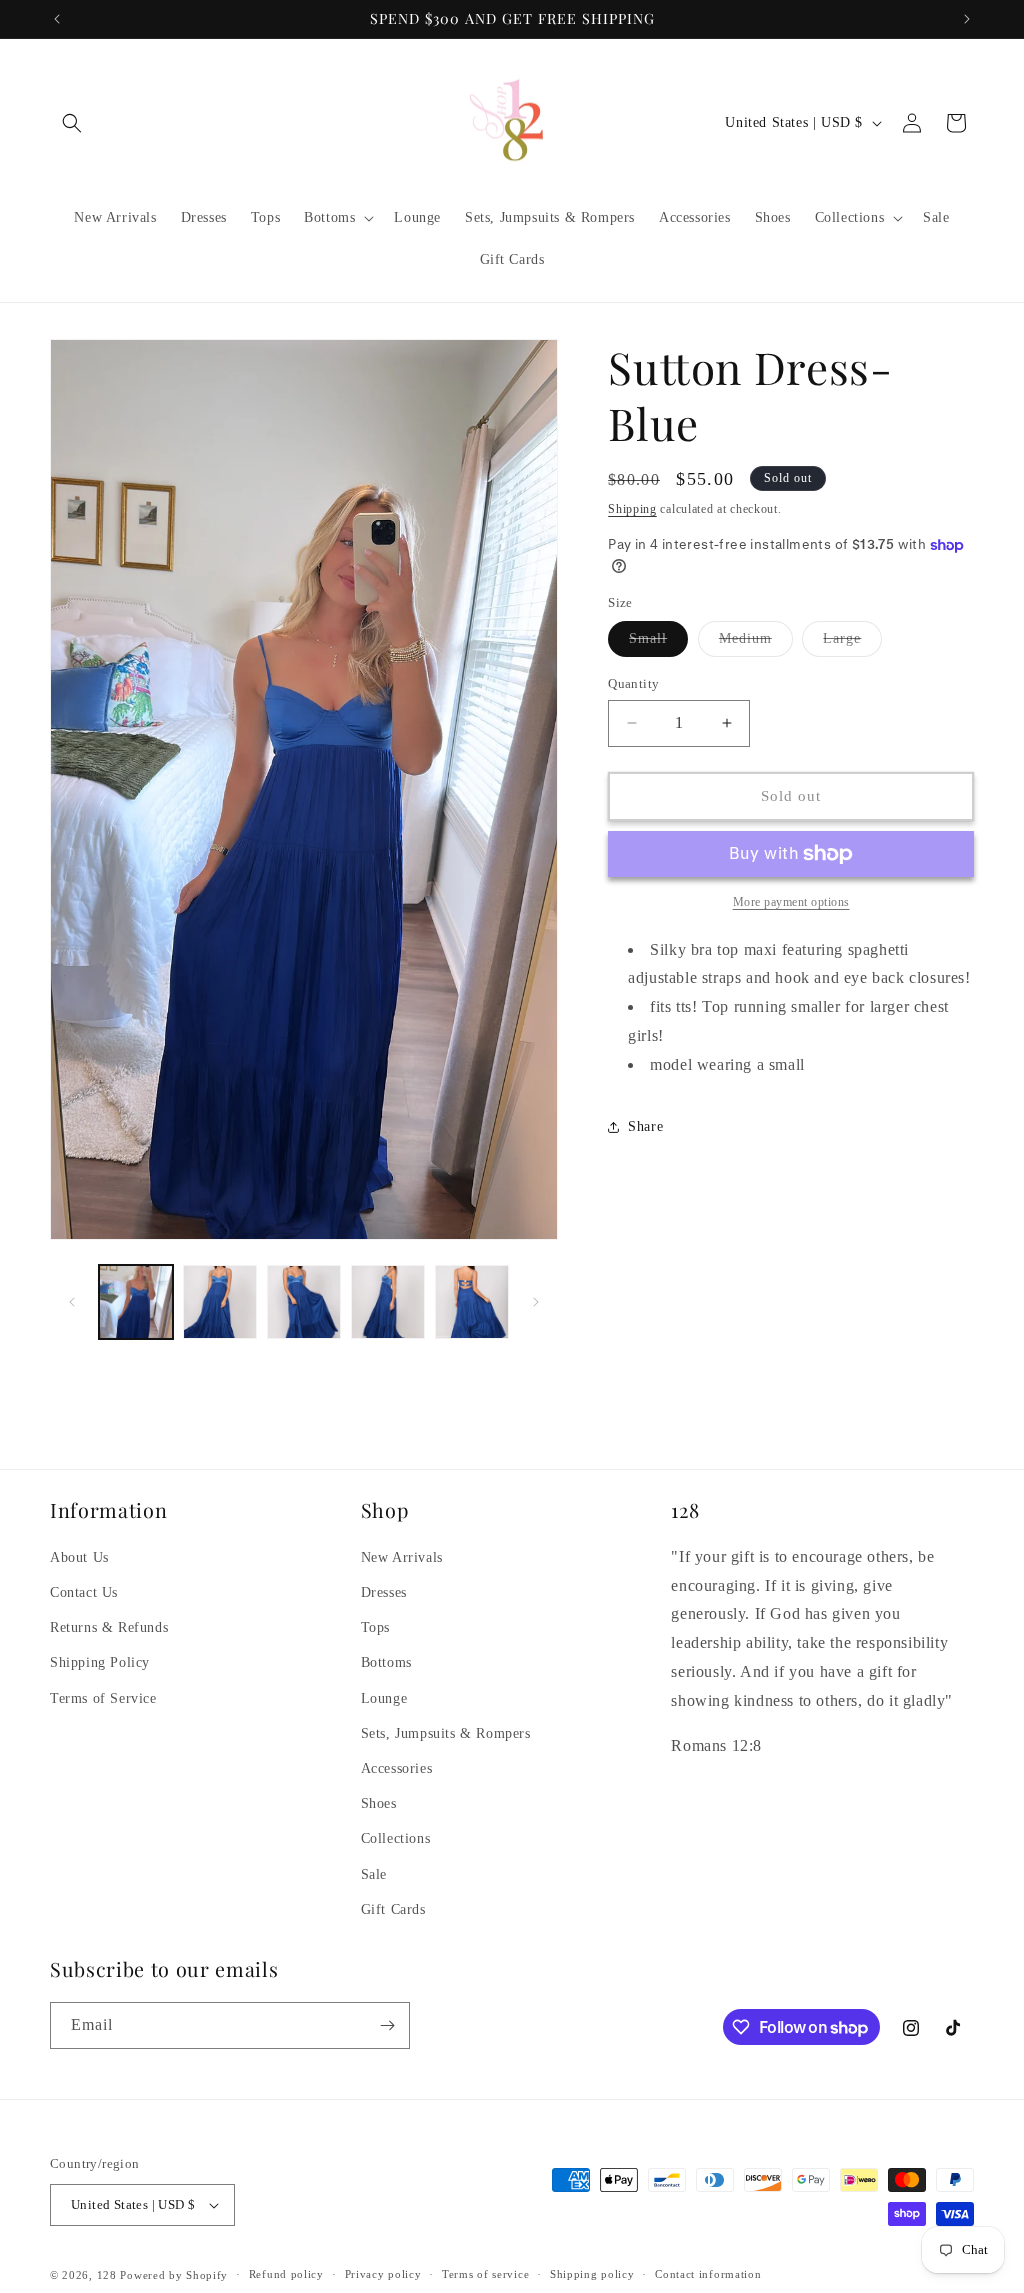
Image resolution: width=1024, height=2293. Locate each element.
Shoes (379, 1803)
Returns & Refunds (109, 1627)
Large (852, 643)
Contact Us (84, 1592)
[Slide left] (72, 1302)
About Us (79, 1557)
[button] (72, 123)
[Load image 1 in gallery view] (136, 1302)
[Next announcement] (967, 19)
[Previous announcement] (57, 19)
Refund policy (286, 2274)
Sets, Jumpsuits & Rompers (446, 1733)
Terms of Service (103, 1698)
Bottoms (386, 1662)
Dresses (384, 1592)
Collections (396, 1838)
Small (658, 643)
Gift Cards (393, 1909)
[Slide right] (536, 1302)
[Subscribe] (387, 2025)
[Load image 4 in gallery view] (388, 1302)
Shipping (632, 509)
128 (107, 2275)
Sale (374, 1874)
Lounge (384, 1698)
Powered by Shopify (174, 2275)
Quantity (633, 683)
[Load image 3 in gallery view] (304, 1302)
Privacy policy (383, 2274)
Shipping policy (592, 2274)
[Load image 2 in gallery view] (220, 1302)
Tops (375, 1627)
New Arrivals (402, 1557)
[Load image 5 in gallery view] (472, 1302)
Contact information (708, 2274)
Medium (756, 643)
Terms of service (485, 2274)
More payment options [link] (791, 902)
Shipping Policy (100, 1662)
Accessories (397, 1768)
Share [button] (645, 1126)
